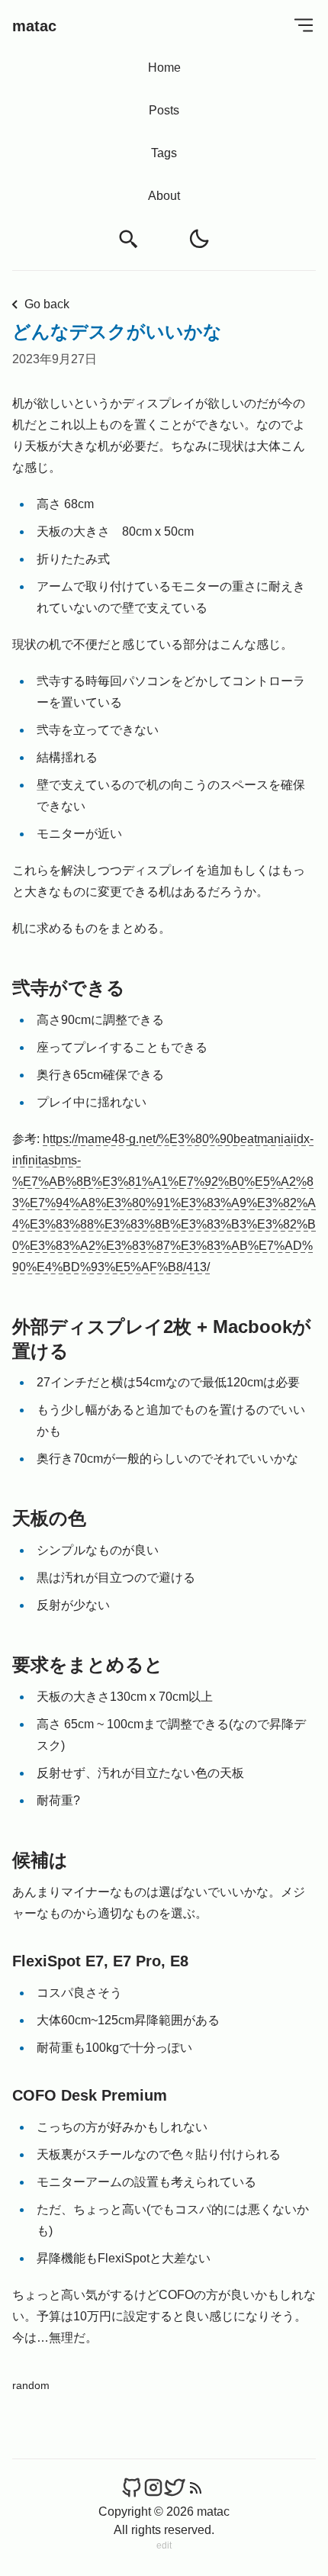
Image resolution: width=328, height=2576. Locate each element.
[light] (199, 239)
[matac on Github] (132, 2487)
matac (34, 26)
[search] (129, 239)
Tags (164, 153)
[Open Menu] (304, 25)
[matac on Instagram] (153, 2487)
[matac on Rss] (196, 2487)
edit (164, 2545)
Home (164, 68)
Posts (164, 110)
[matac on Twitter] (175, 2487)
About (164, 196)
